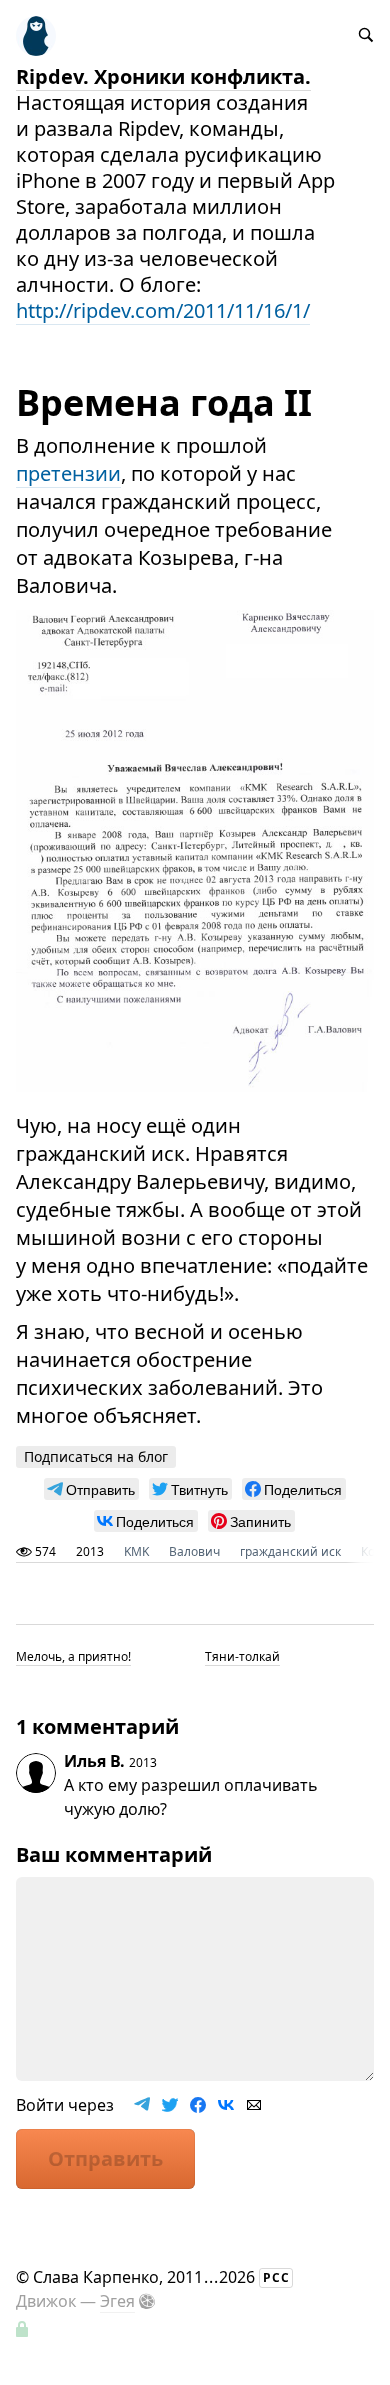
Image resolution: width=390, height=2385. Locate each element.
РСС (276, 2277)
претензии (68, 473)
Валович (194, 1551)
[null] (91, 1489)
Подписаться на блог (96, 1456)
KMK (136, 1551)
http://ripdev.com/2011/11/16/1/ (163, 310)
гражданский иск (290, 1551)
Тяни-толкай (242, 1656)
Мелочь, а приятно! (73, 1656)
